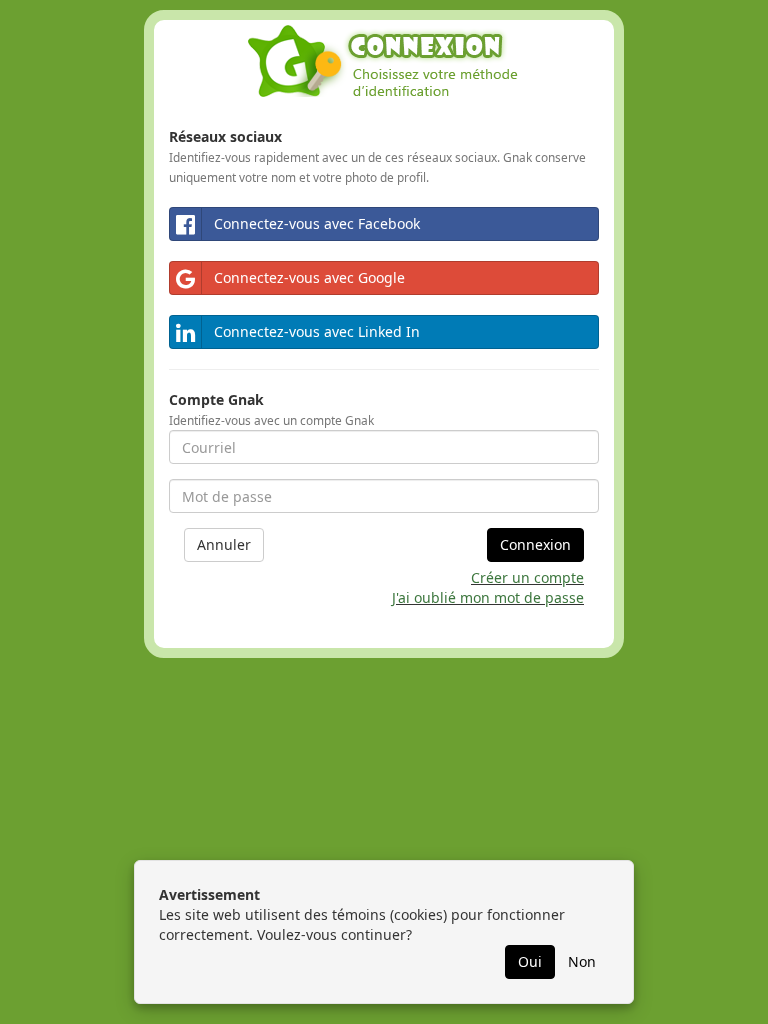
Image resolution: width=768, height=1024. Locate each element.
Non (582, 961)
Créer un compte (527, 577)
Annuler (224, 544)
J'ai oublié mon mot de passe (488, 597)
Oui (530, 961)
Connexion (535, 544)
